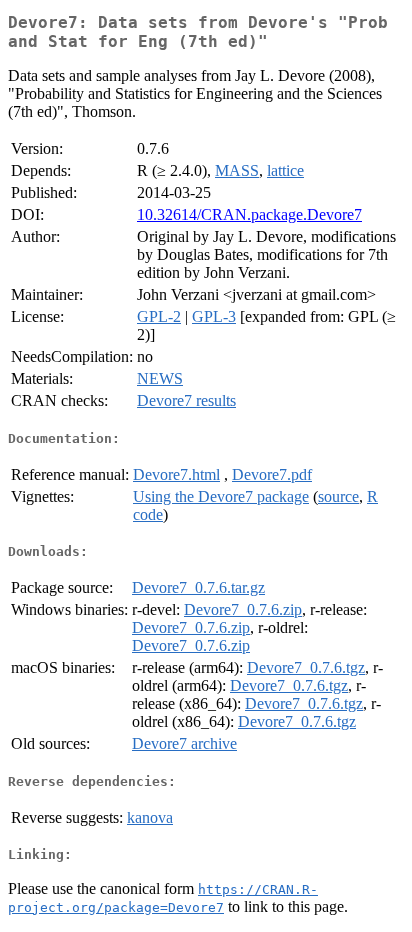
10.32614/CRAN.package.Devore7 (249, 214)
